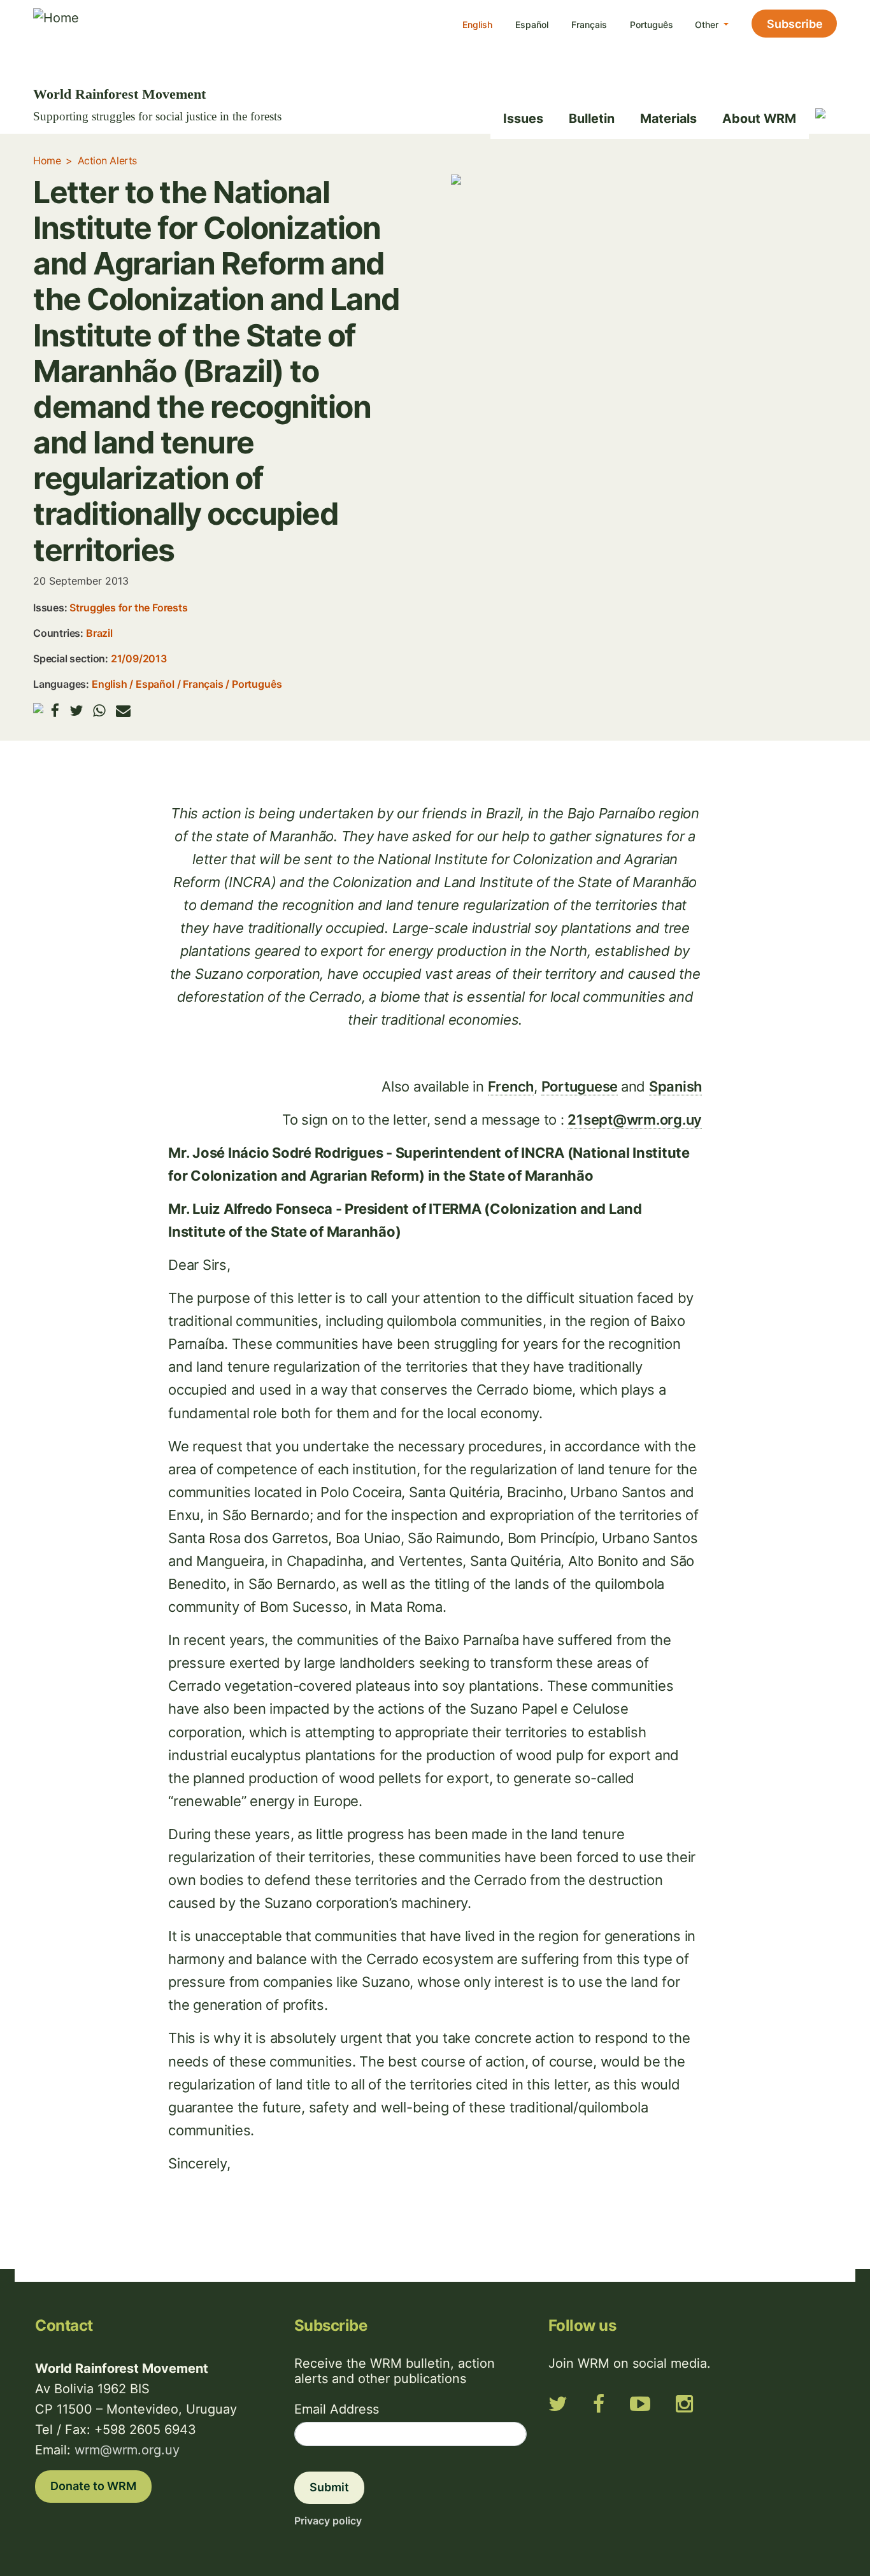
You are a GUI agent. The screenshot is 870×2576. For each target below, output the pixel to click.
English (477, 25)
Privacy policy (328, 2521)
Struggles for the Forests (128, 608)
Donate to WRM (93, 2486)
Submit (329, 2487)
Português (652, 25)
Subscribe (795, 24)
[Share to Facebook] (55, 710)
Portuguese (580, 1086)
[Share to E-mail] (123, 710)
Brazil (99, 633)
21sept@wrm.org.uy (635, 1120)
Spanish (675, 1086)
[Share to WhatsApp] (99, 710)
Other (708, 25)
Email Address (337, 2409)
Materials (668, 118)
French (511, 1086)
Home (47, 160)
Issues (523, 118)
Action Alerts (107, 160)
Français (589, 25)
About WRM (759, 118)
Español (532, 25)
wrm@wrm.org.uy (127, 2450)
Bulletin (592, 118)
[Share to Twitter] (76, 710)
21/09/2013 (139, 658)
